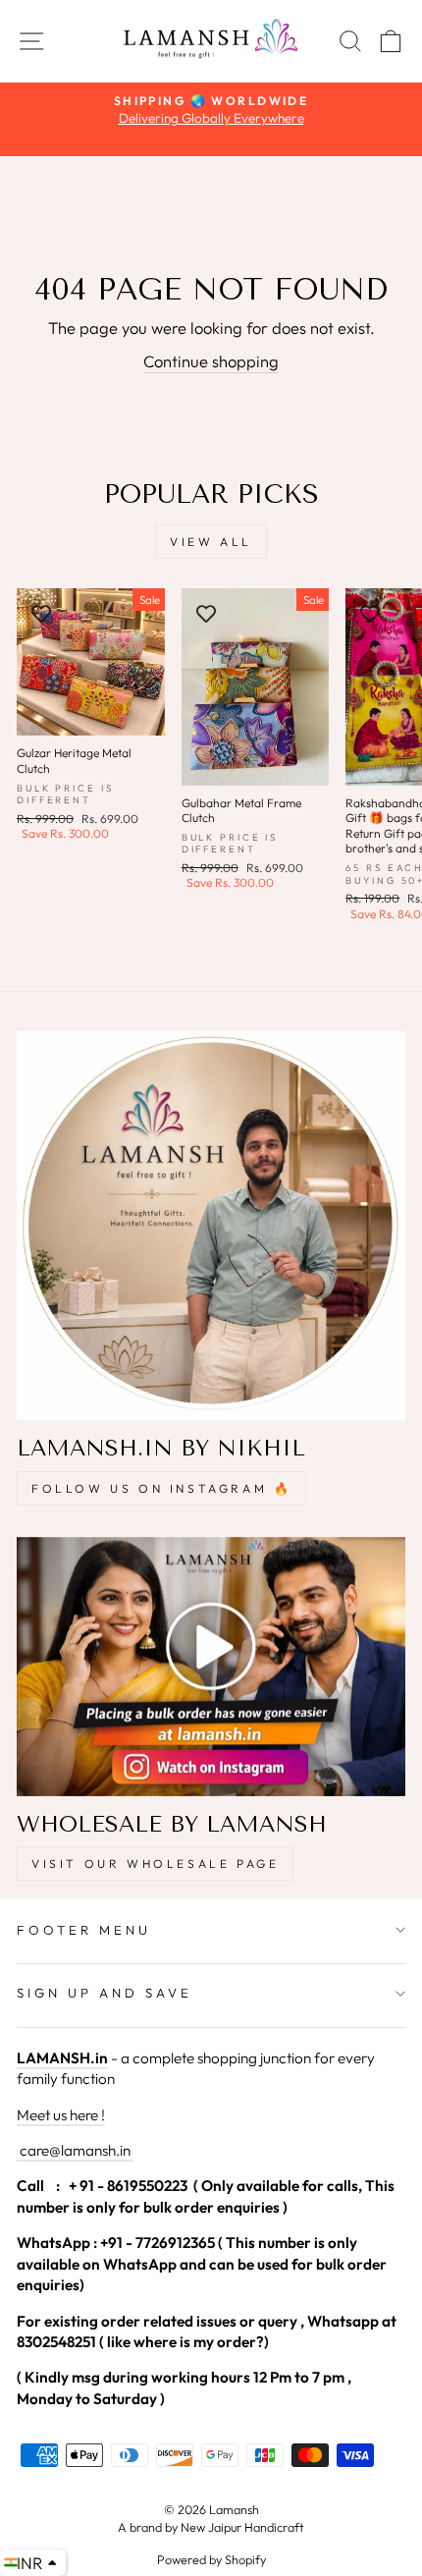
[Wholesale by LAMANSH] (211, 1667)
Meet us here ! (61, 2115)
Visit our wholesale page (155, 1863)
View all (211, 542)
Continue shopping (211, 361)
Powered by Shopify (211, 2559)
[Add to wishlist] (41, 613)
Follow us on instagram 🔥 (161, 1488)
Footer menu (84, 1930)
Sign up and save (105, 1993)
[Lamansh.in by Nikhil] (211, 1226)
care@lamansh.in (74, 2150)
